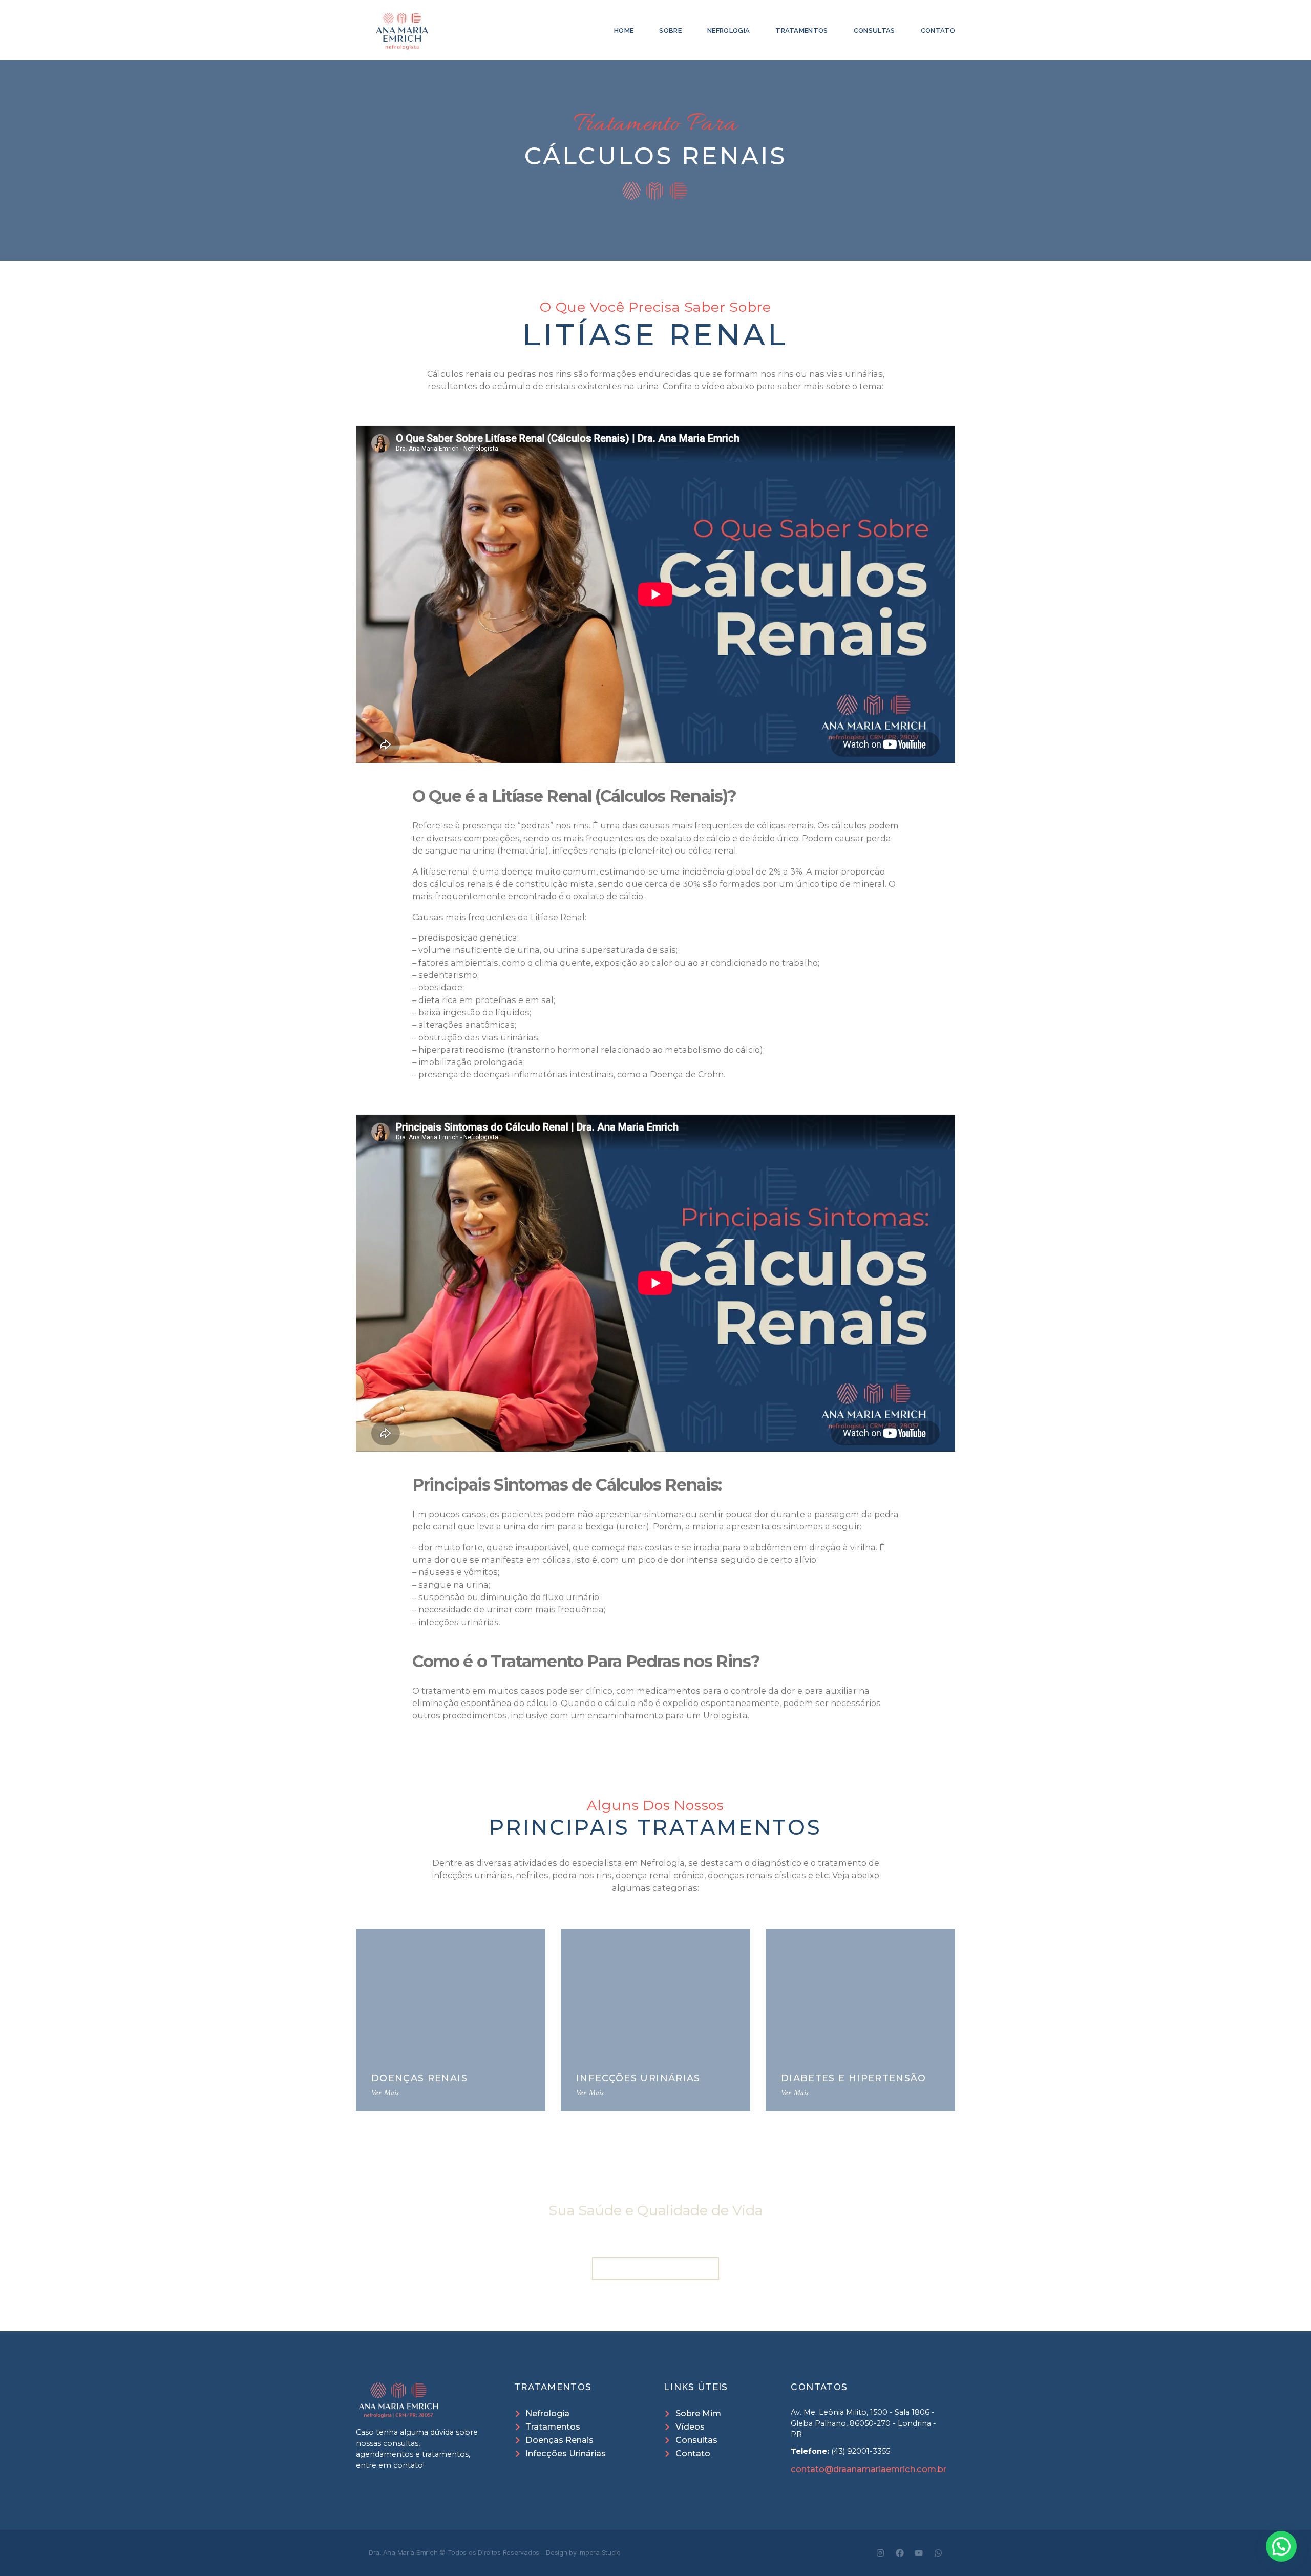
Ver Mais (385, 2093)
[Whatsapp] (938, 2553)
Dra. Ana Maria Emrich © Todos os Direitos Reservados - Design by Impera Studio (495, 2552)
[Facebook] (900, 2553)
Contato (938, 30)
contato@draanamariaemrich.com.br (869, 2469)
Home (624, 30)
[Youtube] (919, 2553)
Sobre (670, 30)
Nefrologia (728, 30)
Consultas (874, 30)
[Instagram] (880, 2553)
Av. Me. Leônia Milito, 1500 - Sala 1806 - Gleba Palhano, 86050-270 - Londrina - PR (863, 2423)
